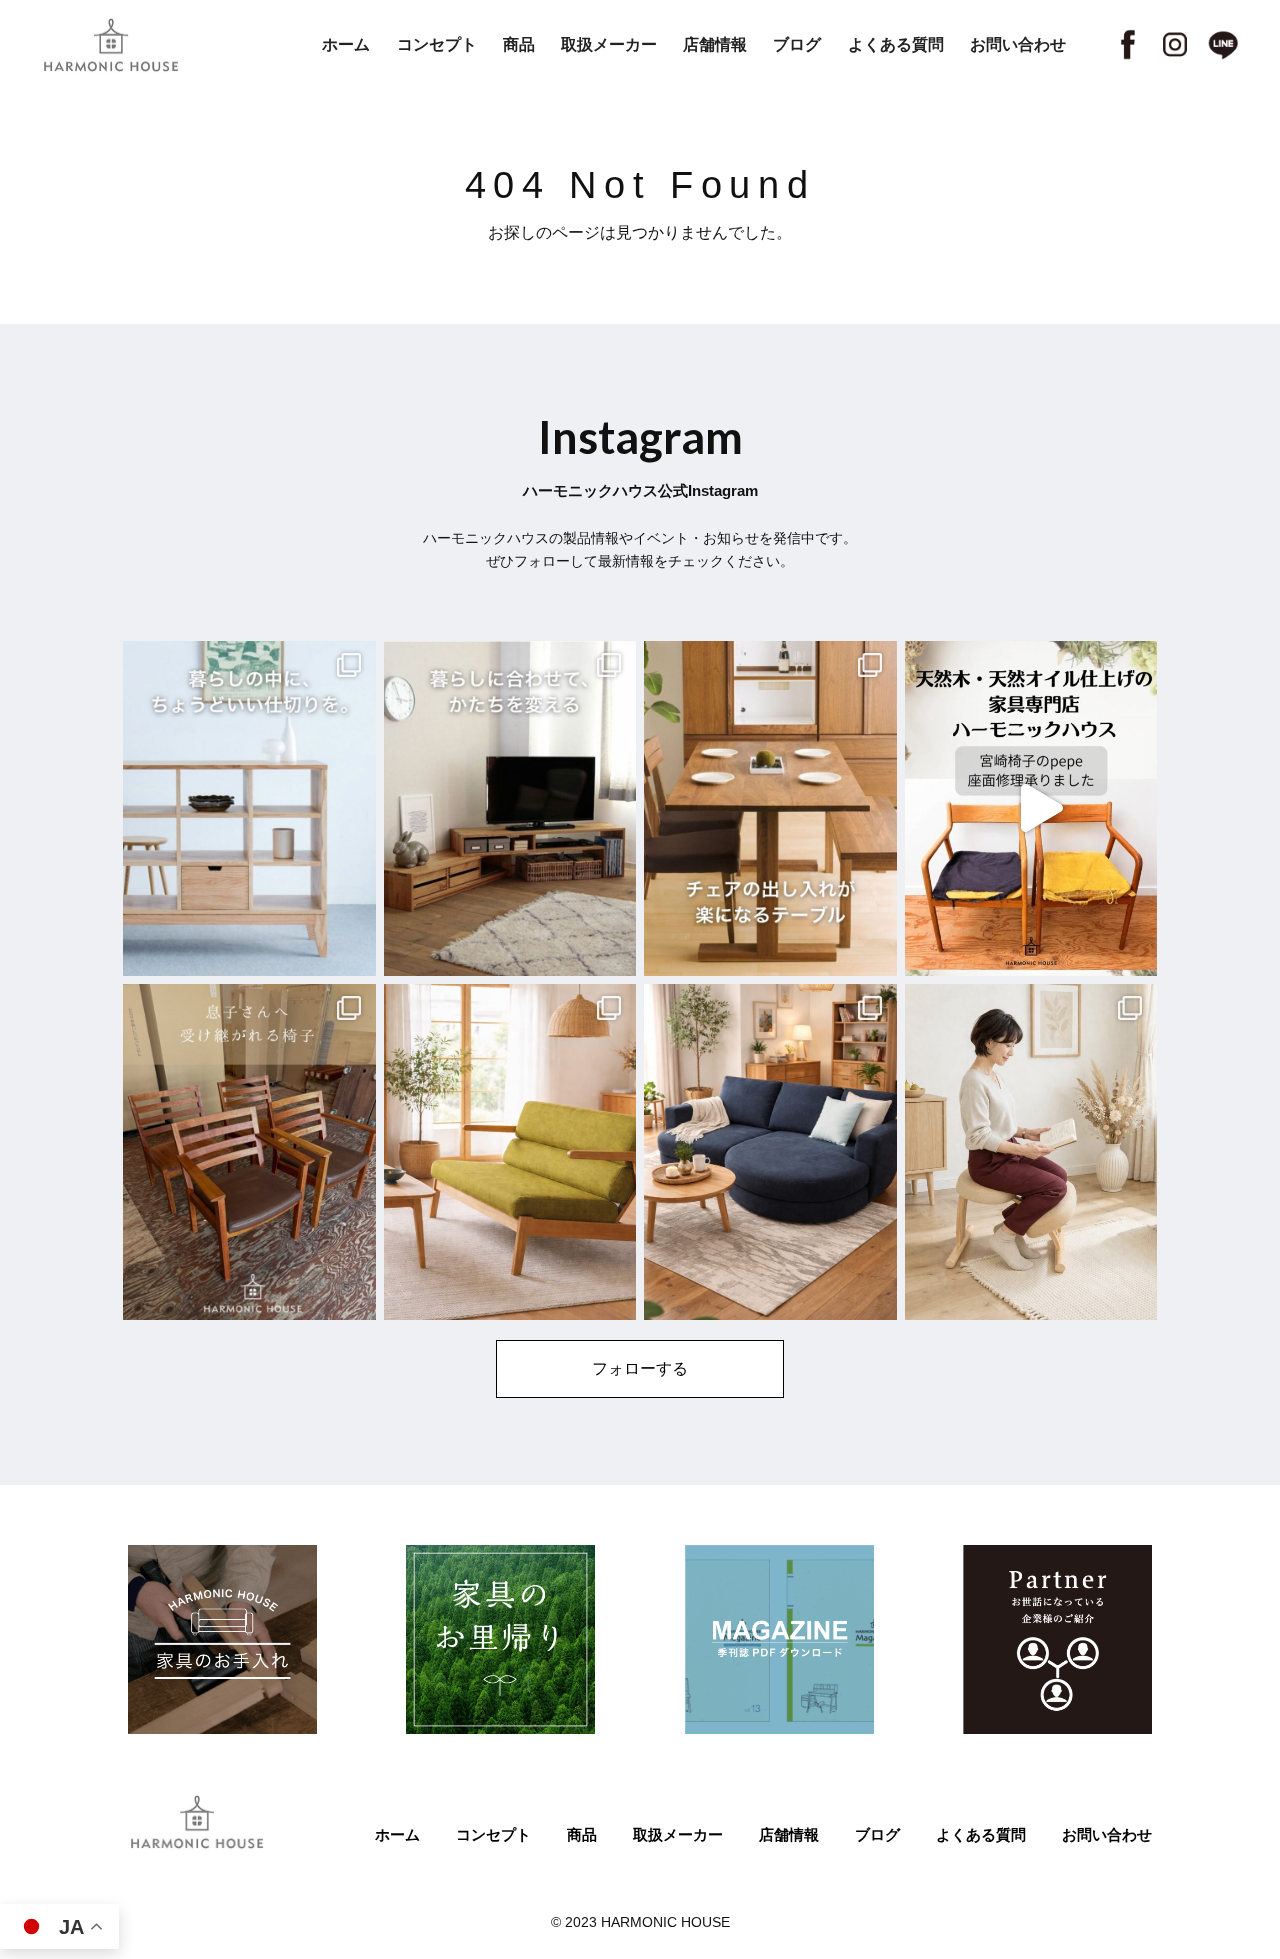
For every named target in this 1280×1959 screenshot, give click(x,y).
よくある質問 (896, 44)
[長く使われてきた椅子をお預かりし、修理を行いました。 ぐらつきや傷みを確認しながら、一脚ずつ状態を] (249, 1152)
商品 (519, 44)
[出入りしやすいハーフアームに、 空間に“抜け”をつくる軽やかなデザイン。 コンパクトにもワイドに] (510, 1152)
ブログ (797, 44)
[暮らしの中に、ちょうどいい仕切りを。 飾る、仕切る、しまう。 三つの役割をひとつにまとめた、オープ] (249, 809)
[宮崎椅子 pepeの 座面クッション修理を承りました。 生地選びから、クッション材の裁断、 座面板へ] (1031, 809)
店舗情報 (715, 44)
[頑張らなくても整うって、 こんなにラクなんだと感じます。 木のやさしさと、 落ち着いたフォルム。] (1031, 1152)
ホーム (346, 44)
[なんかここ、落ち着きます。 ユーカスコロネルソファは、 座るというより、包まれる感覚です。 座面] (770, 1152)
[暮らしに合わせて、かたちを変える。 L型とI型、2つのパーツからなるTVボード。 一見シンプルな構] (510, 809)
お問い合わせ (1018, 44)
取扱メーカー (609, 44)
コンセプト (437, 44)
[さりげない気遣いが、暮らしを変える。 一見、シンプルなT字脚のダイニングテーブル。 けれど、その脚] (770, 809)
